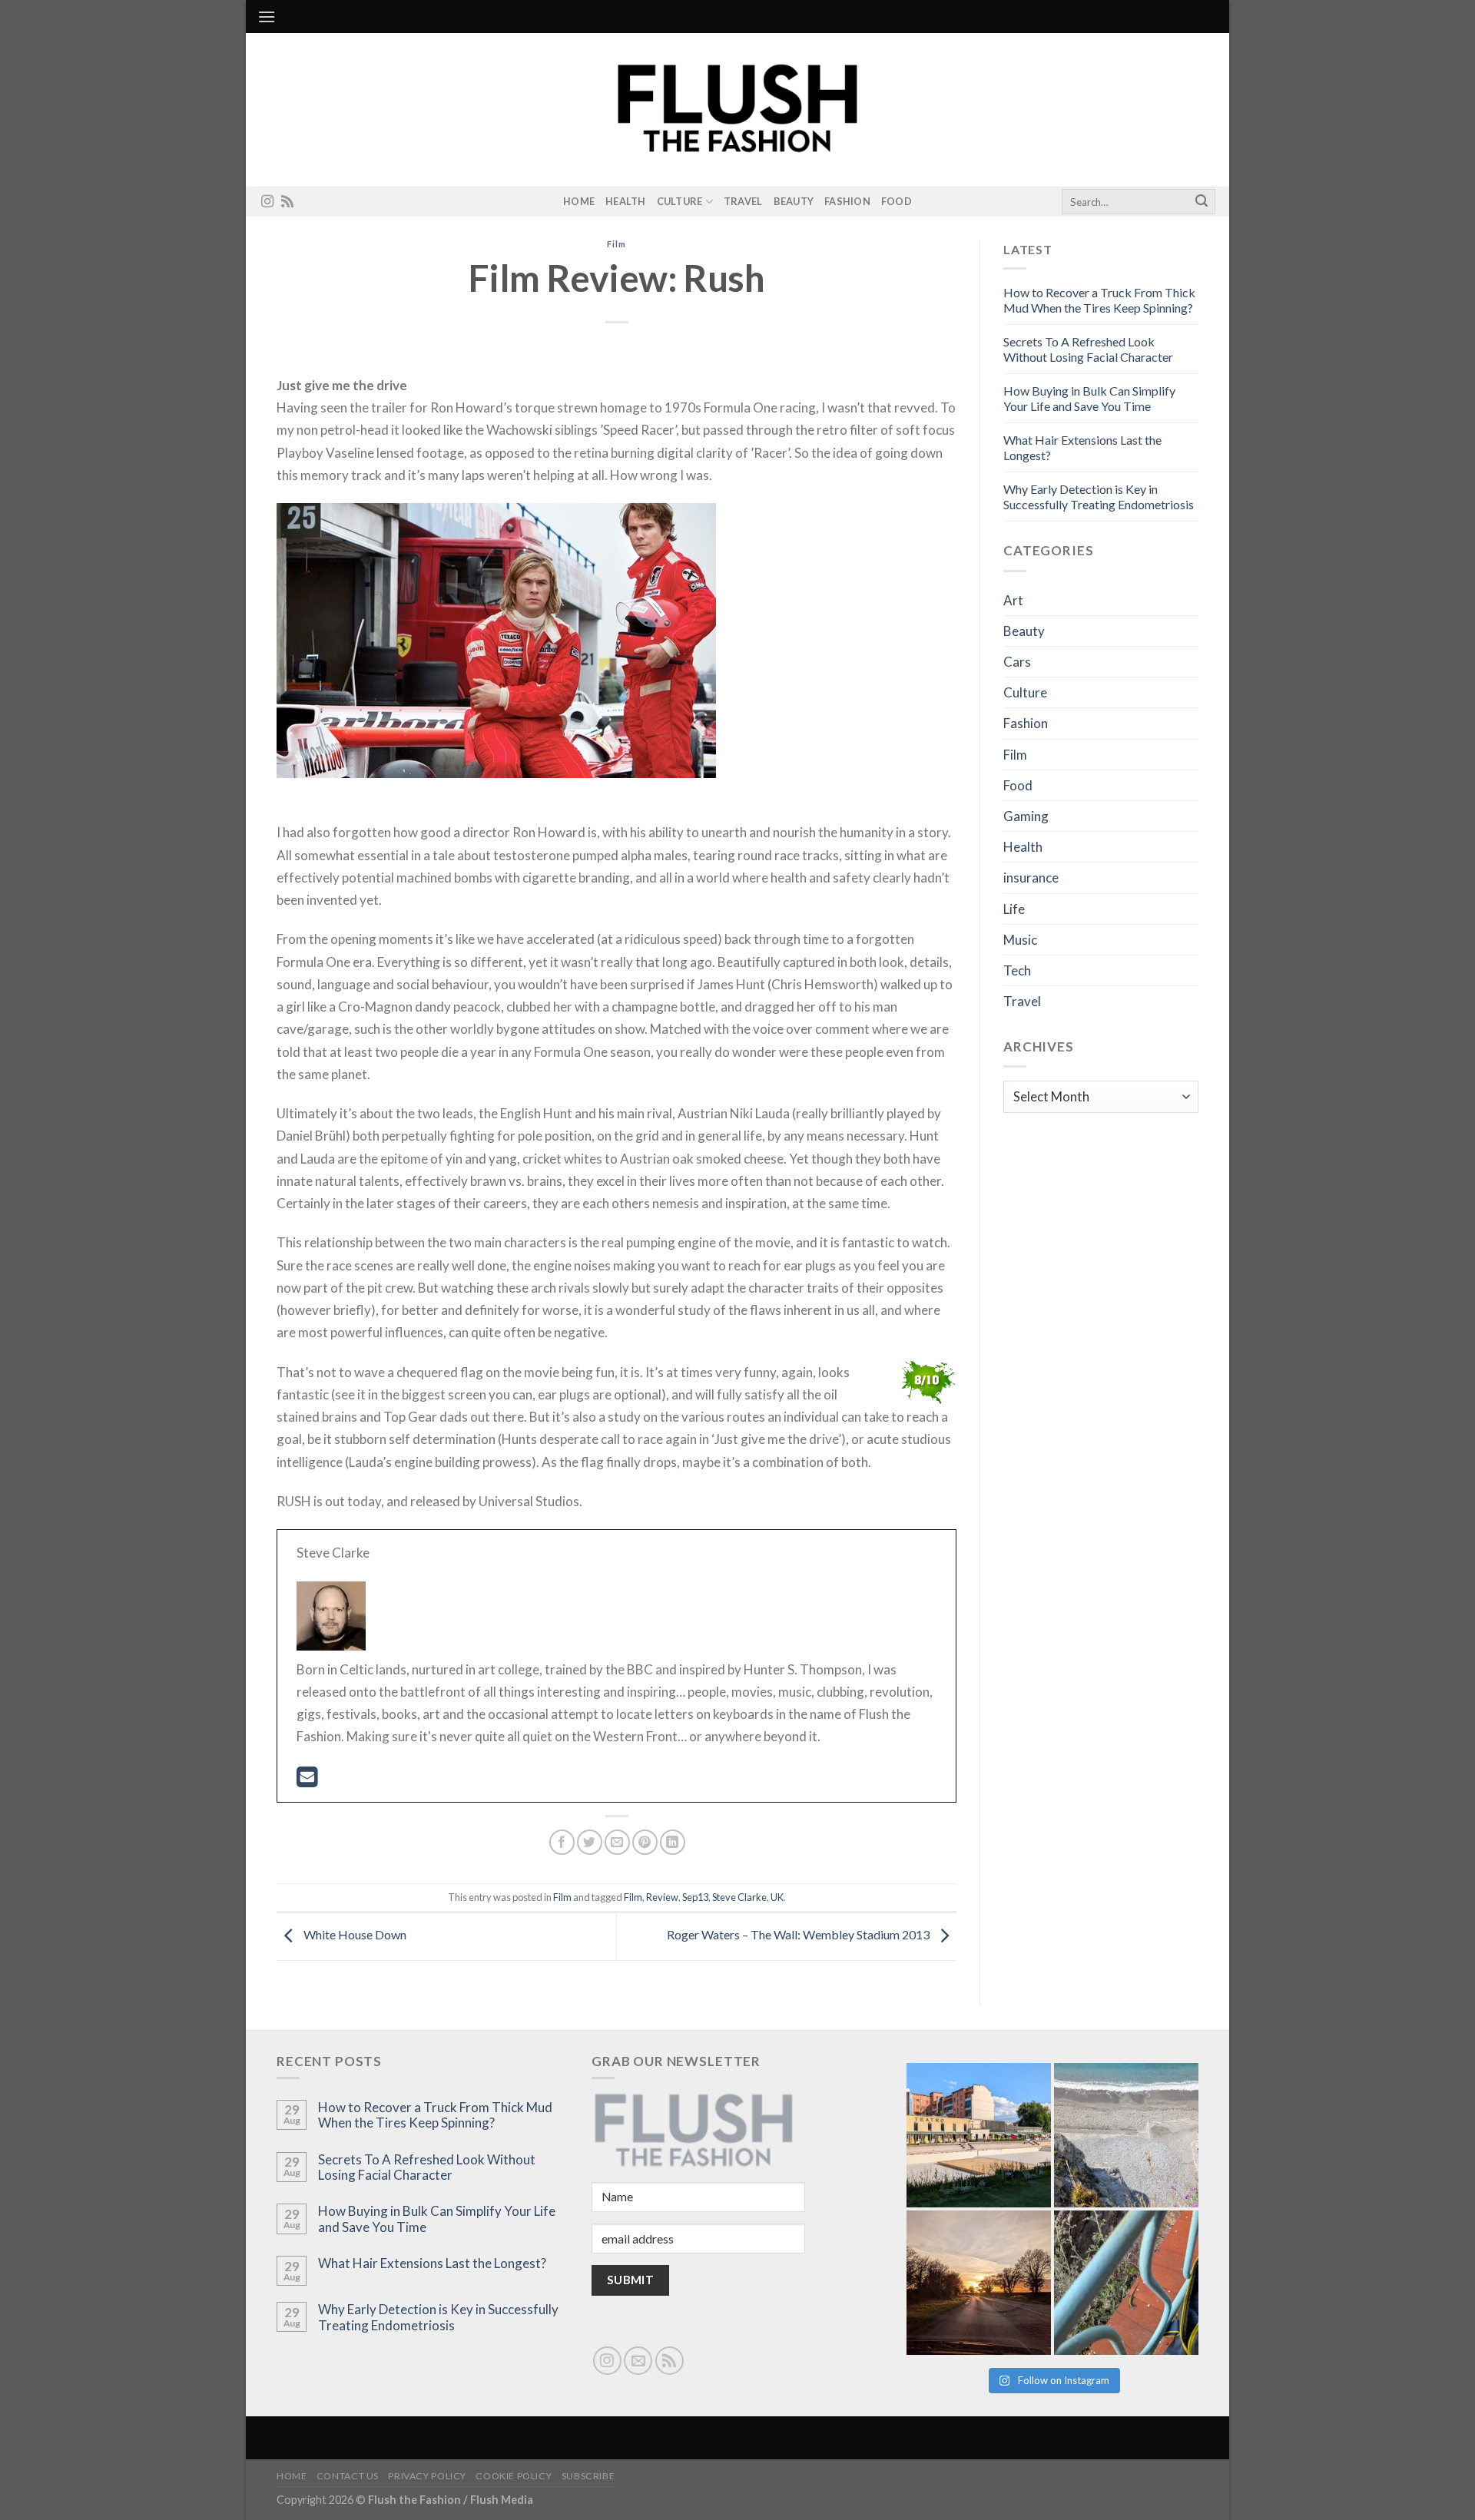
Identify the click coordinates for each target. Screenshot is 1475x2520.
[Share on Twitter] (590, 1842)
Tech (1017, 970)
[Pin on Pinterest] (645, 1842)
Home (579, 201)
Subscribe (588, 2476)
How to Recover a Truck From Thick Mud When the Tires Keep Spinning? (1099, 300)
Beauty (794, 201)
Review (662, 1897)
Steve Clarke (739, 1897)
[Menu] (267, 17)
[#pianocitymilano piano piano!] (979, 2135)
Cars (1017, 662)
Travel (743, 201)
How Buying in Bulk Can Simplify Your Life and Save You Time (1089, 398)
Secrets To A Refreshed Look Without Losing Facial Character (1088, 349)
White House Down (354, 1934)
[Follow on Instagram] (267, 202)
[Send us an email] (638, 2361)
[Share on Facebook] (562, 1842)
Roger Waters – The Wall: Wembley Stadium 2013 (799, 1934)
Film (617, 244)
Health (626, 201)
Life (1014, 909)
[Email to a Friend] (617, 1842)
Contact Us (348, 2476)
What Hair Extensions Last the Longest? (432, 2263)
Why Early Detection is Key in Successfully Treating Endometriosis (1099, 497)
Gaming (1026, 816)
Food (897, 201)
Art (1013, 600)
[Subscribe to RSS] (287, 202)
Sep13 (695, 1897)
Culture (680, 201)
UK (777, 1897)
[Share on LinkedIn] (673, 1842)
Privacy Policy (427, 2476)
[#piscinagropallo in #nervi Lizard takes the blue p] (1126, 2283)
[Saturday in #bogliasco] (1126, 2135)
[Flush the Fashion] (737, 110)
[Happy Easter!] (979, 2283)
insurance (1031, 878)
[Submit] (1202, 202)
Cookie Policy (514, 2476)
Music (1020, 940)
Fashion (847, 201)
